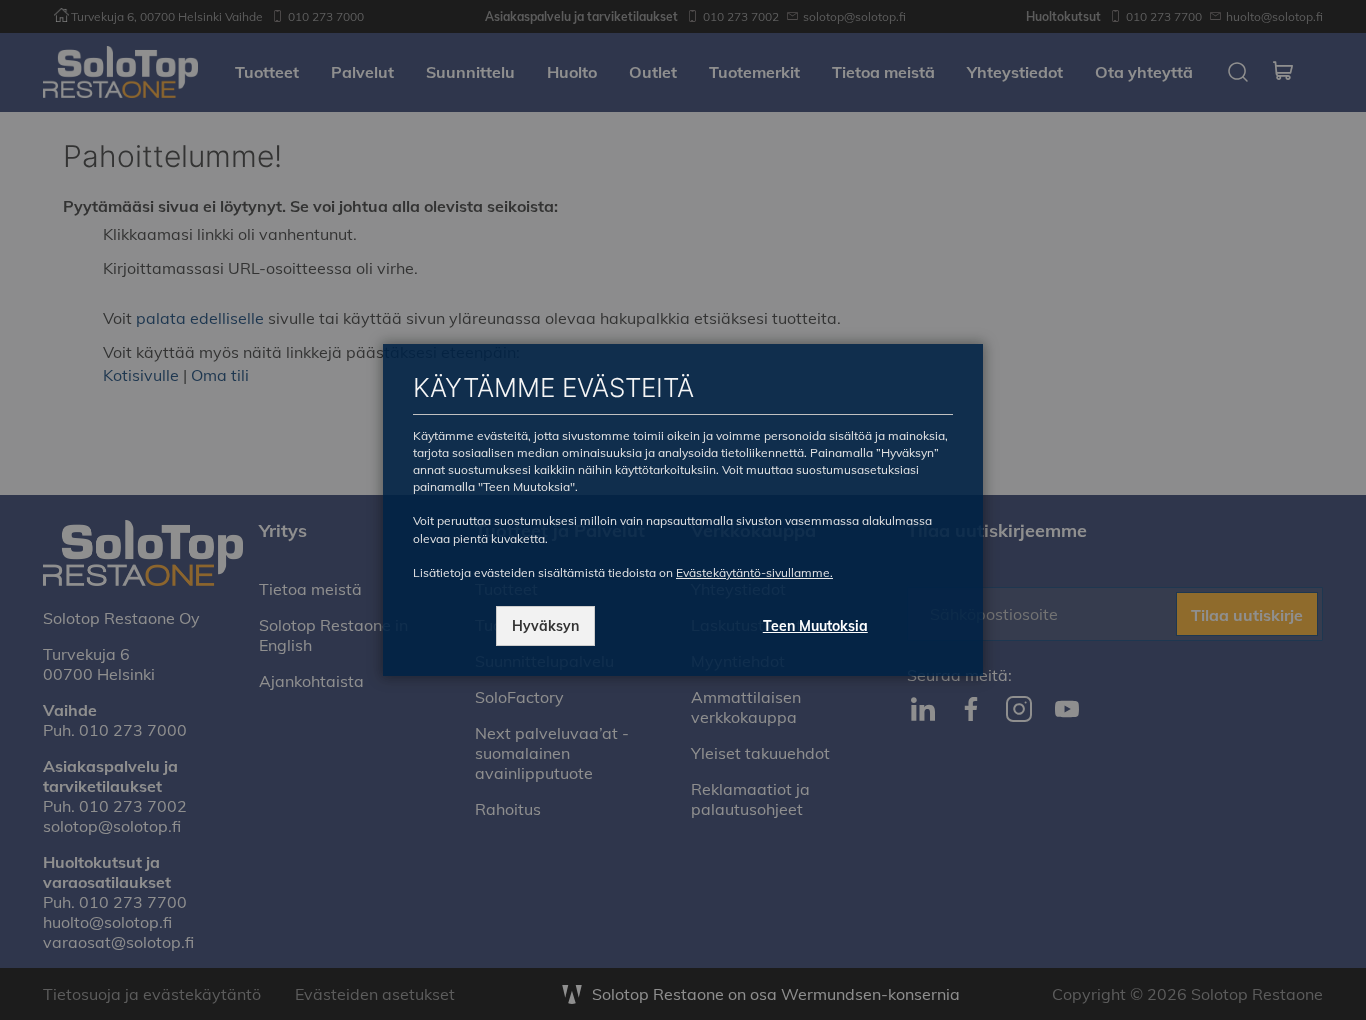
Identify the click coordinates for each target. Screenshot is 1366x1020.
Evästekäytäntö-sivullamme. (754, 572)
